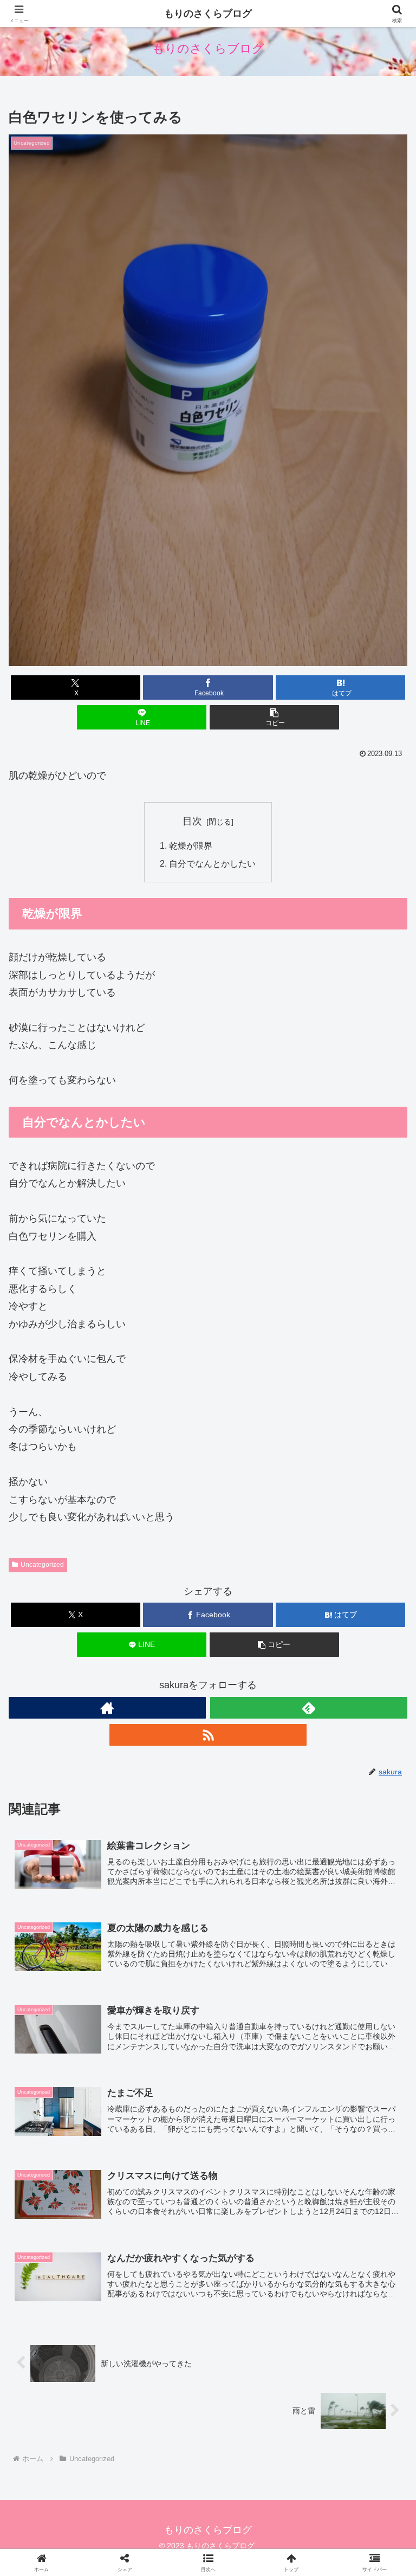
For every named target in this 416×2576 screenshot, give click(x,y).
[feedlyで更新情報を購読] (309, 1708)
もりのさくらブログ (208, 14)
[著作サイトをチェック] (107, 1708)
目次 (192, 821)
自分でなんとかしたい (212, 863)
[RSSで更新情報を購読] (208, 1735)
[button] (274, 717)
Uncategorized (42, 1565)
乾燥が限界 (191, 845)
